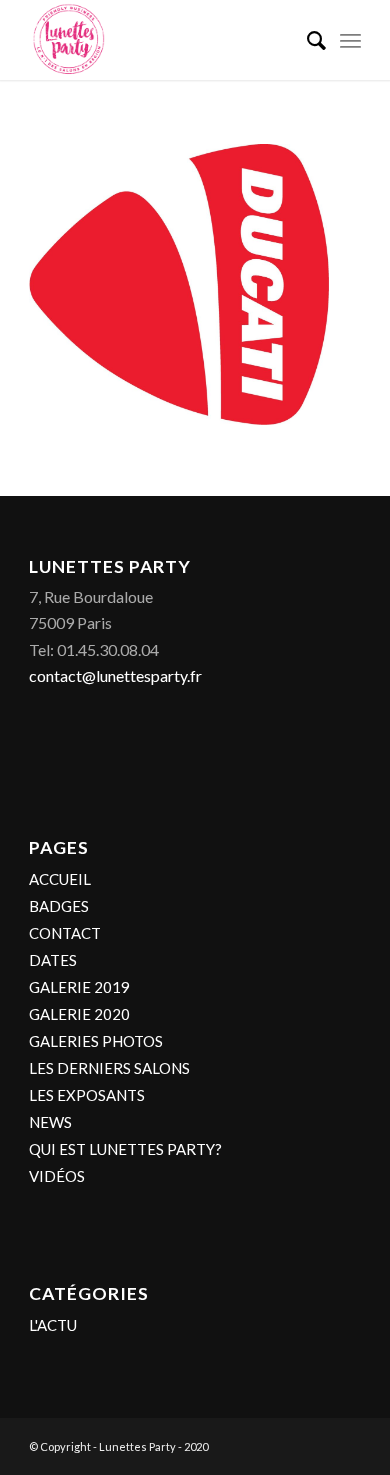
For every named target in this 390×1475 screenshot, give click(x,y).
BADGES (59, 906)
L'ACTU (53, 1325)
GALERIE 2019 (79, 987)
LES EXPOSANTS (87, 1095)
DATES (53, 960)
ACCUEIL (60, 879)
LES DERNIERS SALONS (109, 1068)
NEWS (50, 1122)
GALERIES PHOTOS (96, 1041)
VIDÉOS (57, 1176)
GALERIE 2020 (79, 1014)
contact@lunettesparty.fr (115, 675)
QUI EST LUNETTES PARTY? (125, 1149)
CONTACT (65, 933)
